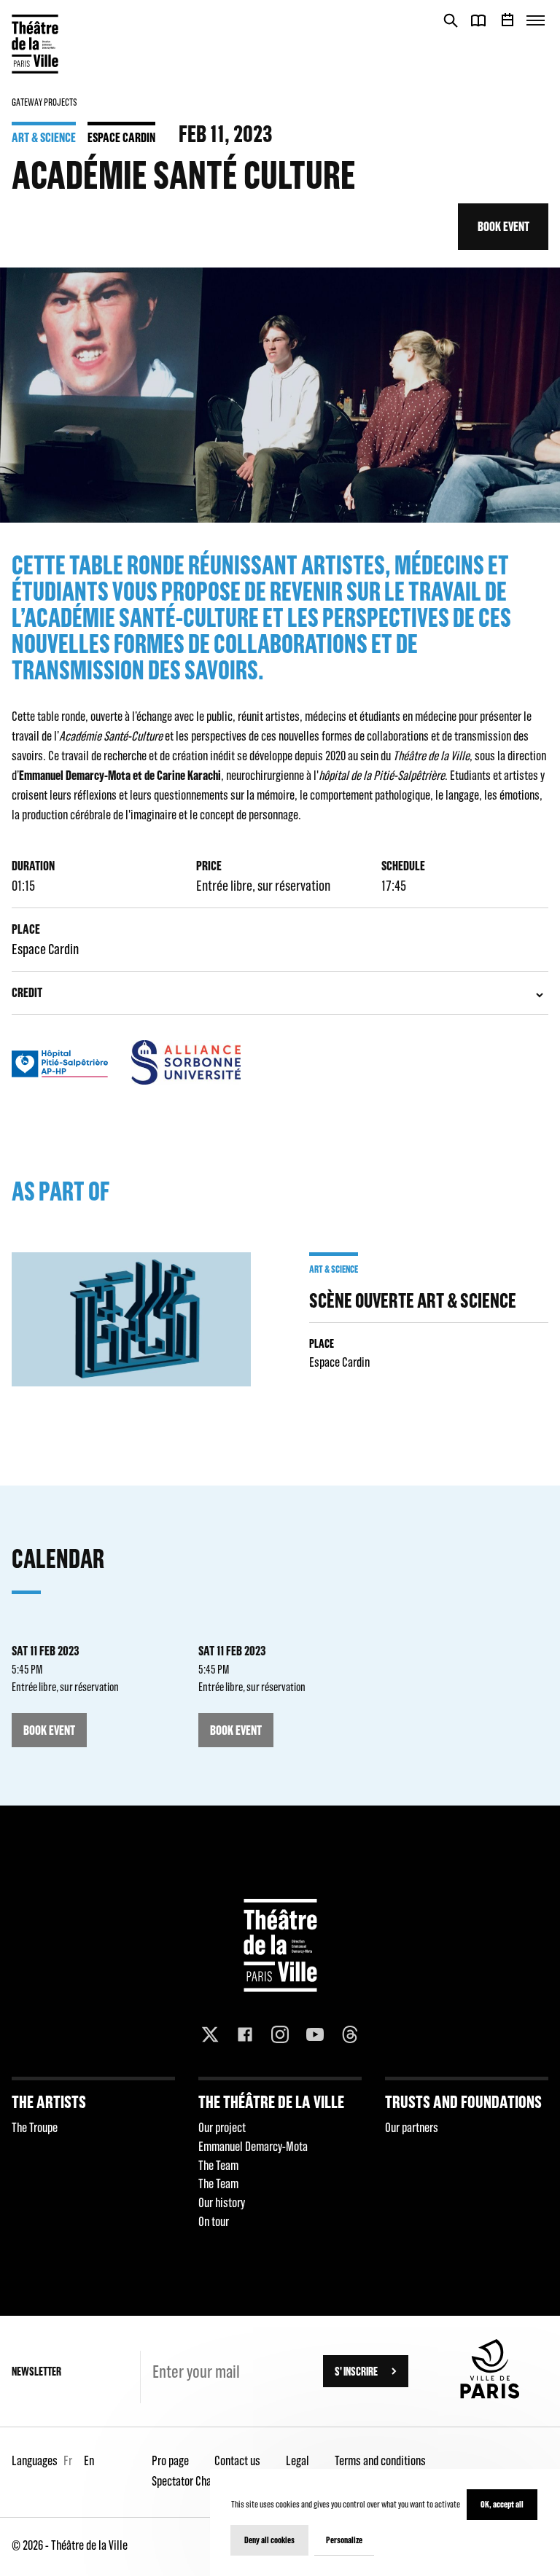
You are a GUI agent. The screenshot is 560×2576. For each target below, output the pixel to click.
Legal (297, 2460)
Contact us (237, 2460)
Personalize (344, 2540)
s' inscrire (356, 2371)
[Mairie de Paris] (490, 2394)
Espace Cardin (121, 137)
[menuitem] (93, 2158)
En (89, 2460)
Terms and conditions (380, 2460)
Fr (68, 2460)
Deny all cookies (269, 2540)
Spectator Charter (190, 2481)
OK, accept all (502, 2504)
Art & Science (44, 137)
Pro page (170, 2460)
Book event (503, 226)
